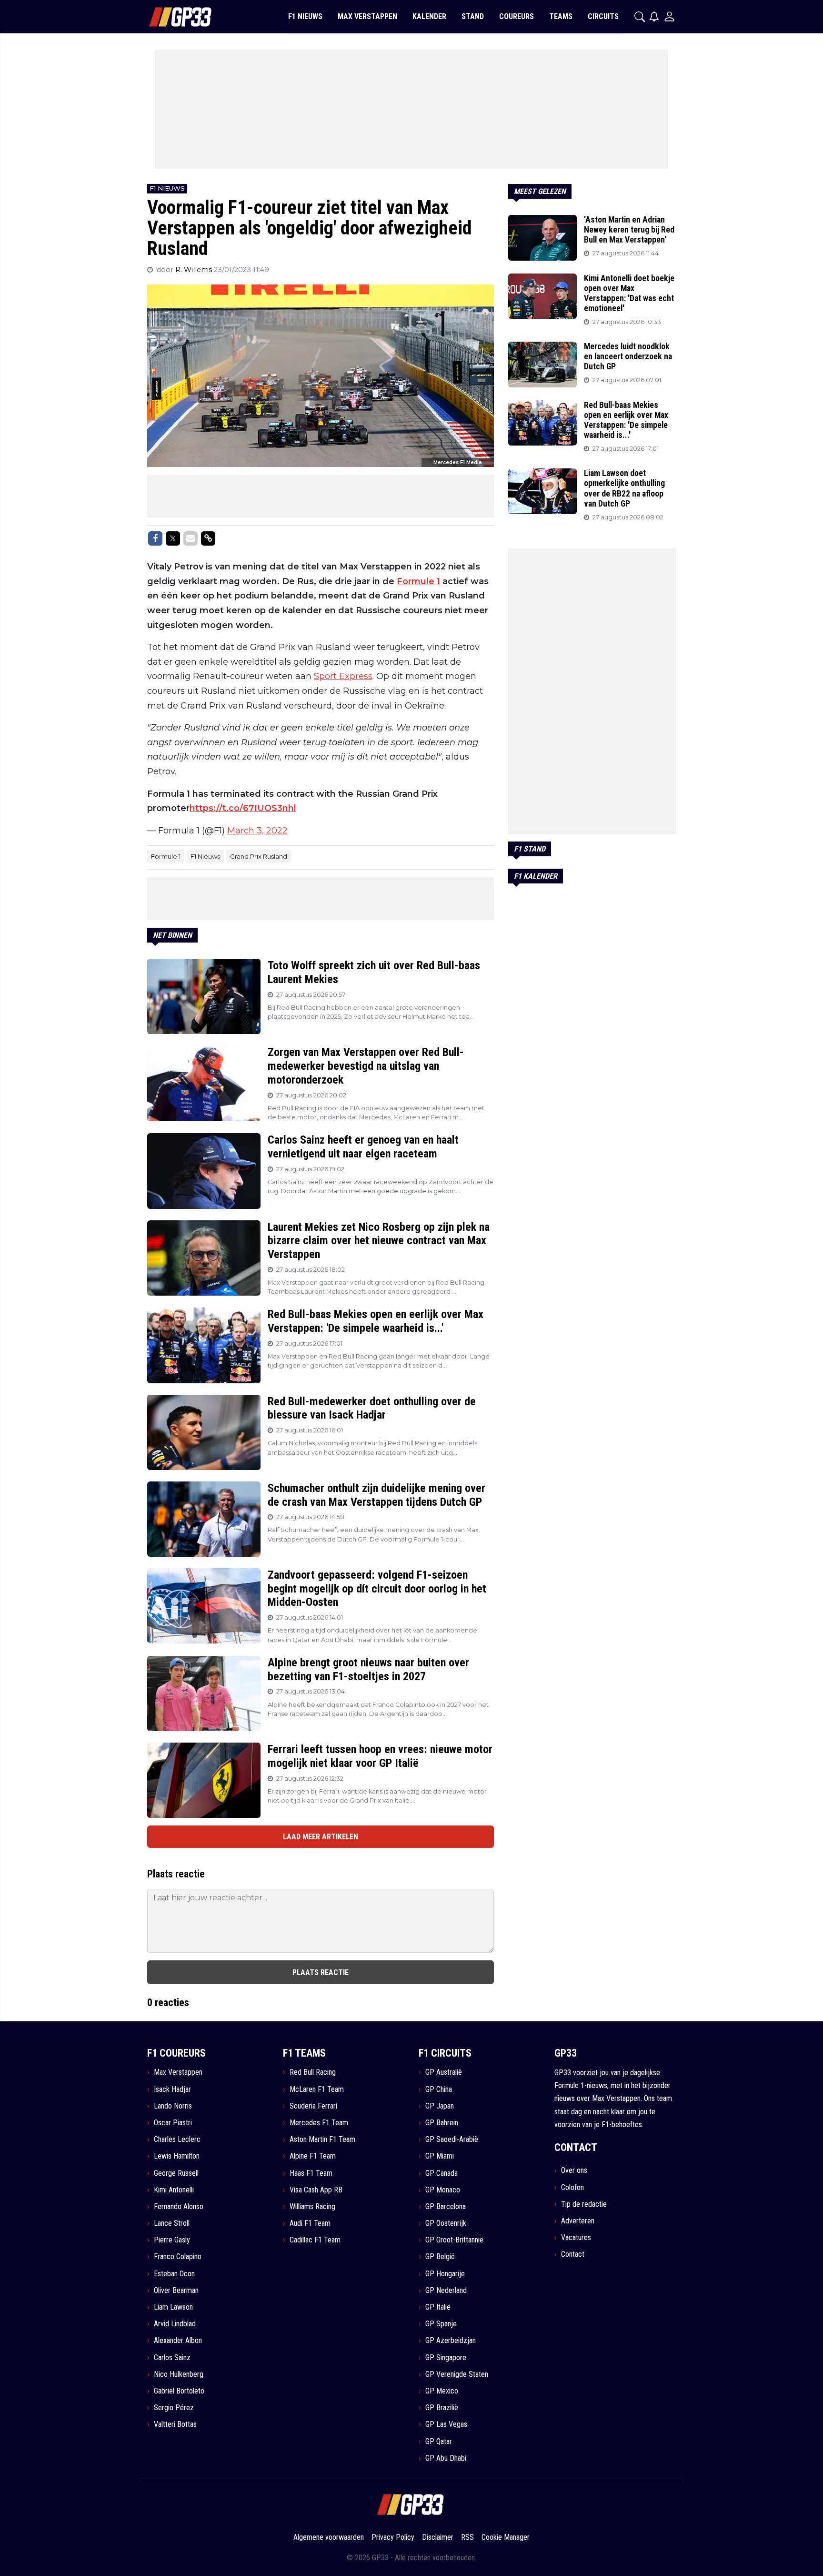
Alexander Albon (178, 2340)
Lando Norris (173, 2106)
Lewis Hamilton (177, 2156)
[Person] (669, 16)
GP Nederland (446, 2290)
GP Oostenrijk (446, 2223)
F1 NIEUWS (305, 16)
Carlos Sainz (172, 2358)
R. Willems (195, 270)
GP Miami (440, 2156)
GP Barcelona (446, 2206)
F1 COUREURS (176, 2053)
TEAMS (561, 16)
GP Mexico (442, 2391)
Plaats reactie (321, 1973)
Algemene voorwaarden (329, 2537)
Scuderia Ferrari (313, 2106)
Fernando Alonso (179, 2206)
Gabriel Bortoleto (179, 2391)
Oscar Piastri (173, 2123)
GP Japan (440, 2106)
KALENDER (429, 16)
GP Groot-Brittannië (454, 2240)
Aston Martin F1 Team (322, 2139)
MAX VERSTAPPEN (367, 16)
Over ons (574, 2170)
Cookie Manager (506, 2537)
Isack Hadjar (172, 2089)
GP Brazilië (442, 2408)
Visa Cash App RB (316, 2190)
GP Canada (442, 2173)
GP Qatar (439, 2441)
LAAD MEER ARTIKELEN (321, 1837)
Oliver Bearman (176, 2290)
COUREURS (517, 16)
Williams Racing (312, 2206)
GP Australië (444, 2072)
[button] (640, 17)
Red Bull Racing (313, 2072)
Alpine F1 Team (313, 2156)
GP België (440, 2257)
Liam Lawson (173, 2307)
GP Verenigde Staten (457, 2374)
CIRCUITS (603, 16)
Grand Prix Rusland (259, 856)
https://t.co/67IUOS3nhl (243, 808)
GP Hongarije (445, 2274)
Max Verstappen (178, 2072)
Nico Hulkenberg (179, 2374)
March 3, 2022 (257, 831)
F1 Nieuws (205, 856)
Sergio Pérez (174, 2408)
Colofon (572, 2187)
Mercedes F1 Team (319, 2123)
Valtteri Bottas (175, 2424)
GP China (439, 2089)
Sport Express (343, 676)
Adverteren (578, 2221)
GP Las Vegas (446, 2424)
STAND (473, 16)
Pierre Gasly (172, 2240)
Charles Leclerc (177, 2139)
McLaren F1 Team (317, 2089)
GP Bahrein (442, 2123)
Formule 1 (418, 581)
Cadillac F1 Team (315, 2240)
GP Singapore (446, 2358)
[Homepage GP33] (168, 17)
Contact (573, 2254)
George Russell (176, 2173)
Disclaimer (438, 2537)
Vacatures (576, 2237)
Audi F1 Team (310, 2223)
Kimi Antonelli (174, 2190)
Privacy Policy (393, 2537)
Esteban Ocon (174, 2274)
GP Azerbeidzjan (451, 2340)
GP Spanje (441, 2324)
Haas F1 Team (311, 2173)
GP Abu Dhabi (446, 2458)
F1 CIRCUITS (445, 2053)
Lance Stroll (172, 2223)
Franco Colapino (178, 2257)
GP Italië (438, 2307)
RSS (467, 2537)
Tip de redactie (584, 2204)
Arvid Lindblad (175, 2324)
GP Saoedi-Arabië (452, 2139)
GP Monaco (443, 2190)
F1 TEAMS (304, 2053)
